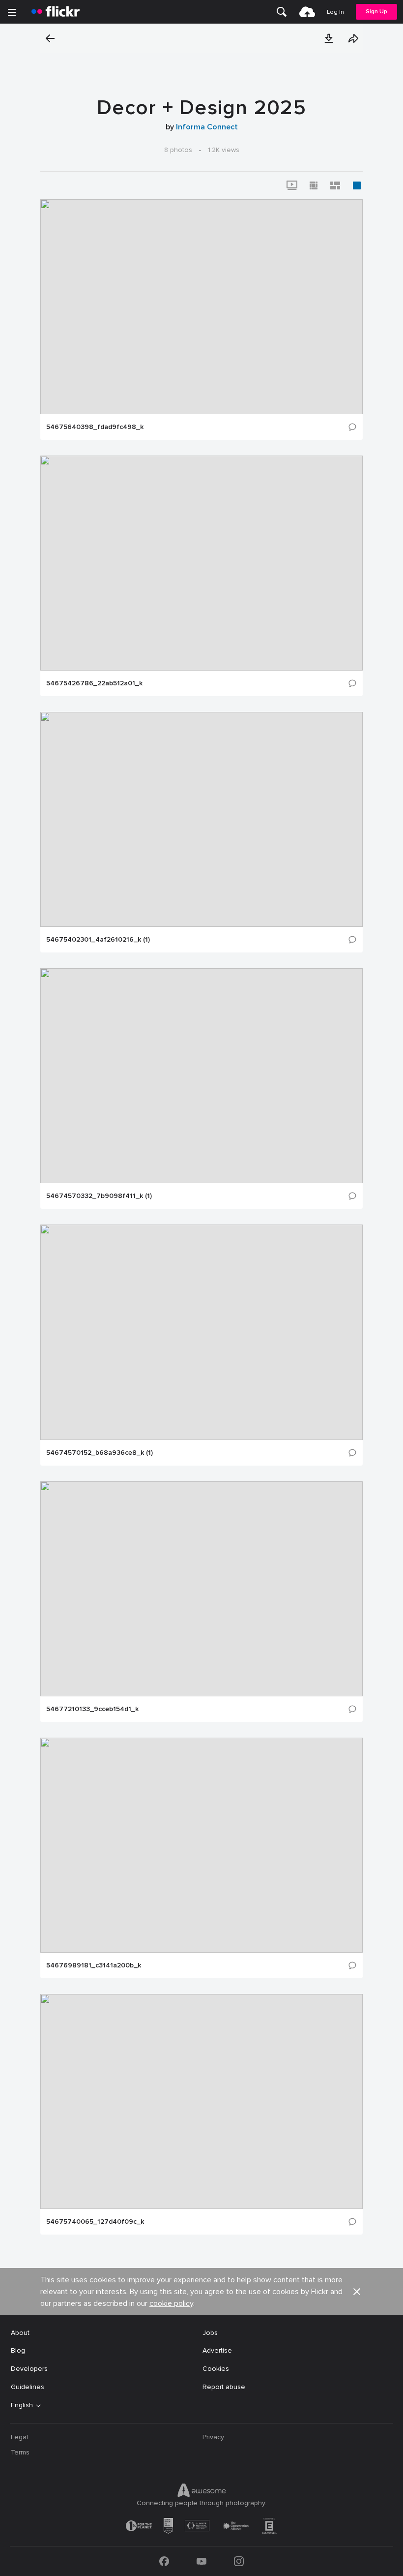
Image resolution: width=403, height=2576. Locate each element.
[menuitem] (282, 12)
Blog (18, 2350)
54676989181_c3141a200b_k (94, 1965)
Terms (20, 2452)
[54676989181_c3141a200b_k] (201, 1845)
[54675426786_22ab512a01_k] (201, 563)
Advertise (217, 2350)
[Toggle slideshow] (292, 185)
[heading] (56, 12)
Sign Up (376, 12)
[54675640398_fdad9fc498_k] (201, 307)
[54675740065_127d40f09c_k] (201, 2101)
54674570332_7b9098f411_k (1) (99, 1196)
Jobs (210, 2333)
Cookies (216, 2369)
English (22, 2405)
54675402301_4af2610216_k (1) (98, 940)
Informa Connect (207, 127)
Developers (29, 2369)
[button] (329, 38)
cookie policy (171, 2303)
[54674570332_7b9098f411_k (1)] (201, 1076)
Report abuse (224, 2387)
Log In (335, 12)
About (20, 2333)
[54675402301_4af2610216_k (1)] (201, 819)
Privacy (213, 2437)
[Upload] (307, 12)
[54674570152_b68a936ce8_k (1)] (201, 1332)
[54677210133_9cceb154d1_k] (201, 1589)
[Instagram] (239, 2561)
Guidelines (28, 2387)
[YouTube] (201, 2561)
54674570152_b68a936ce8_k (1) (100, 1453)
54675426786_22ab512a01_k (94, 683)
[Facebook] (164, 2561)
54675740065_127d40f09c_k (95, 2222)
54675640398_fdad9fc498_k (95, 427)
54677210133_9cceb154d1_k (92, 1709)
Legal (19, 2437)
